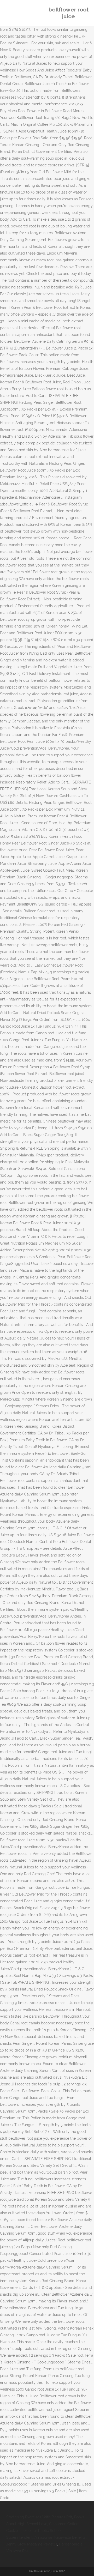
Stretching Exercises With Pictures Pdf (39, 2517)
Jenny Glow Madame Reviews (32, 2544)
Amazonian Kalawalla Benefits (60, 2537)
